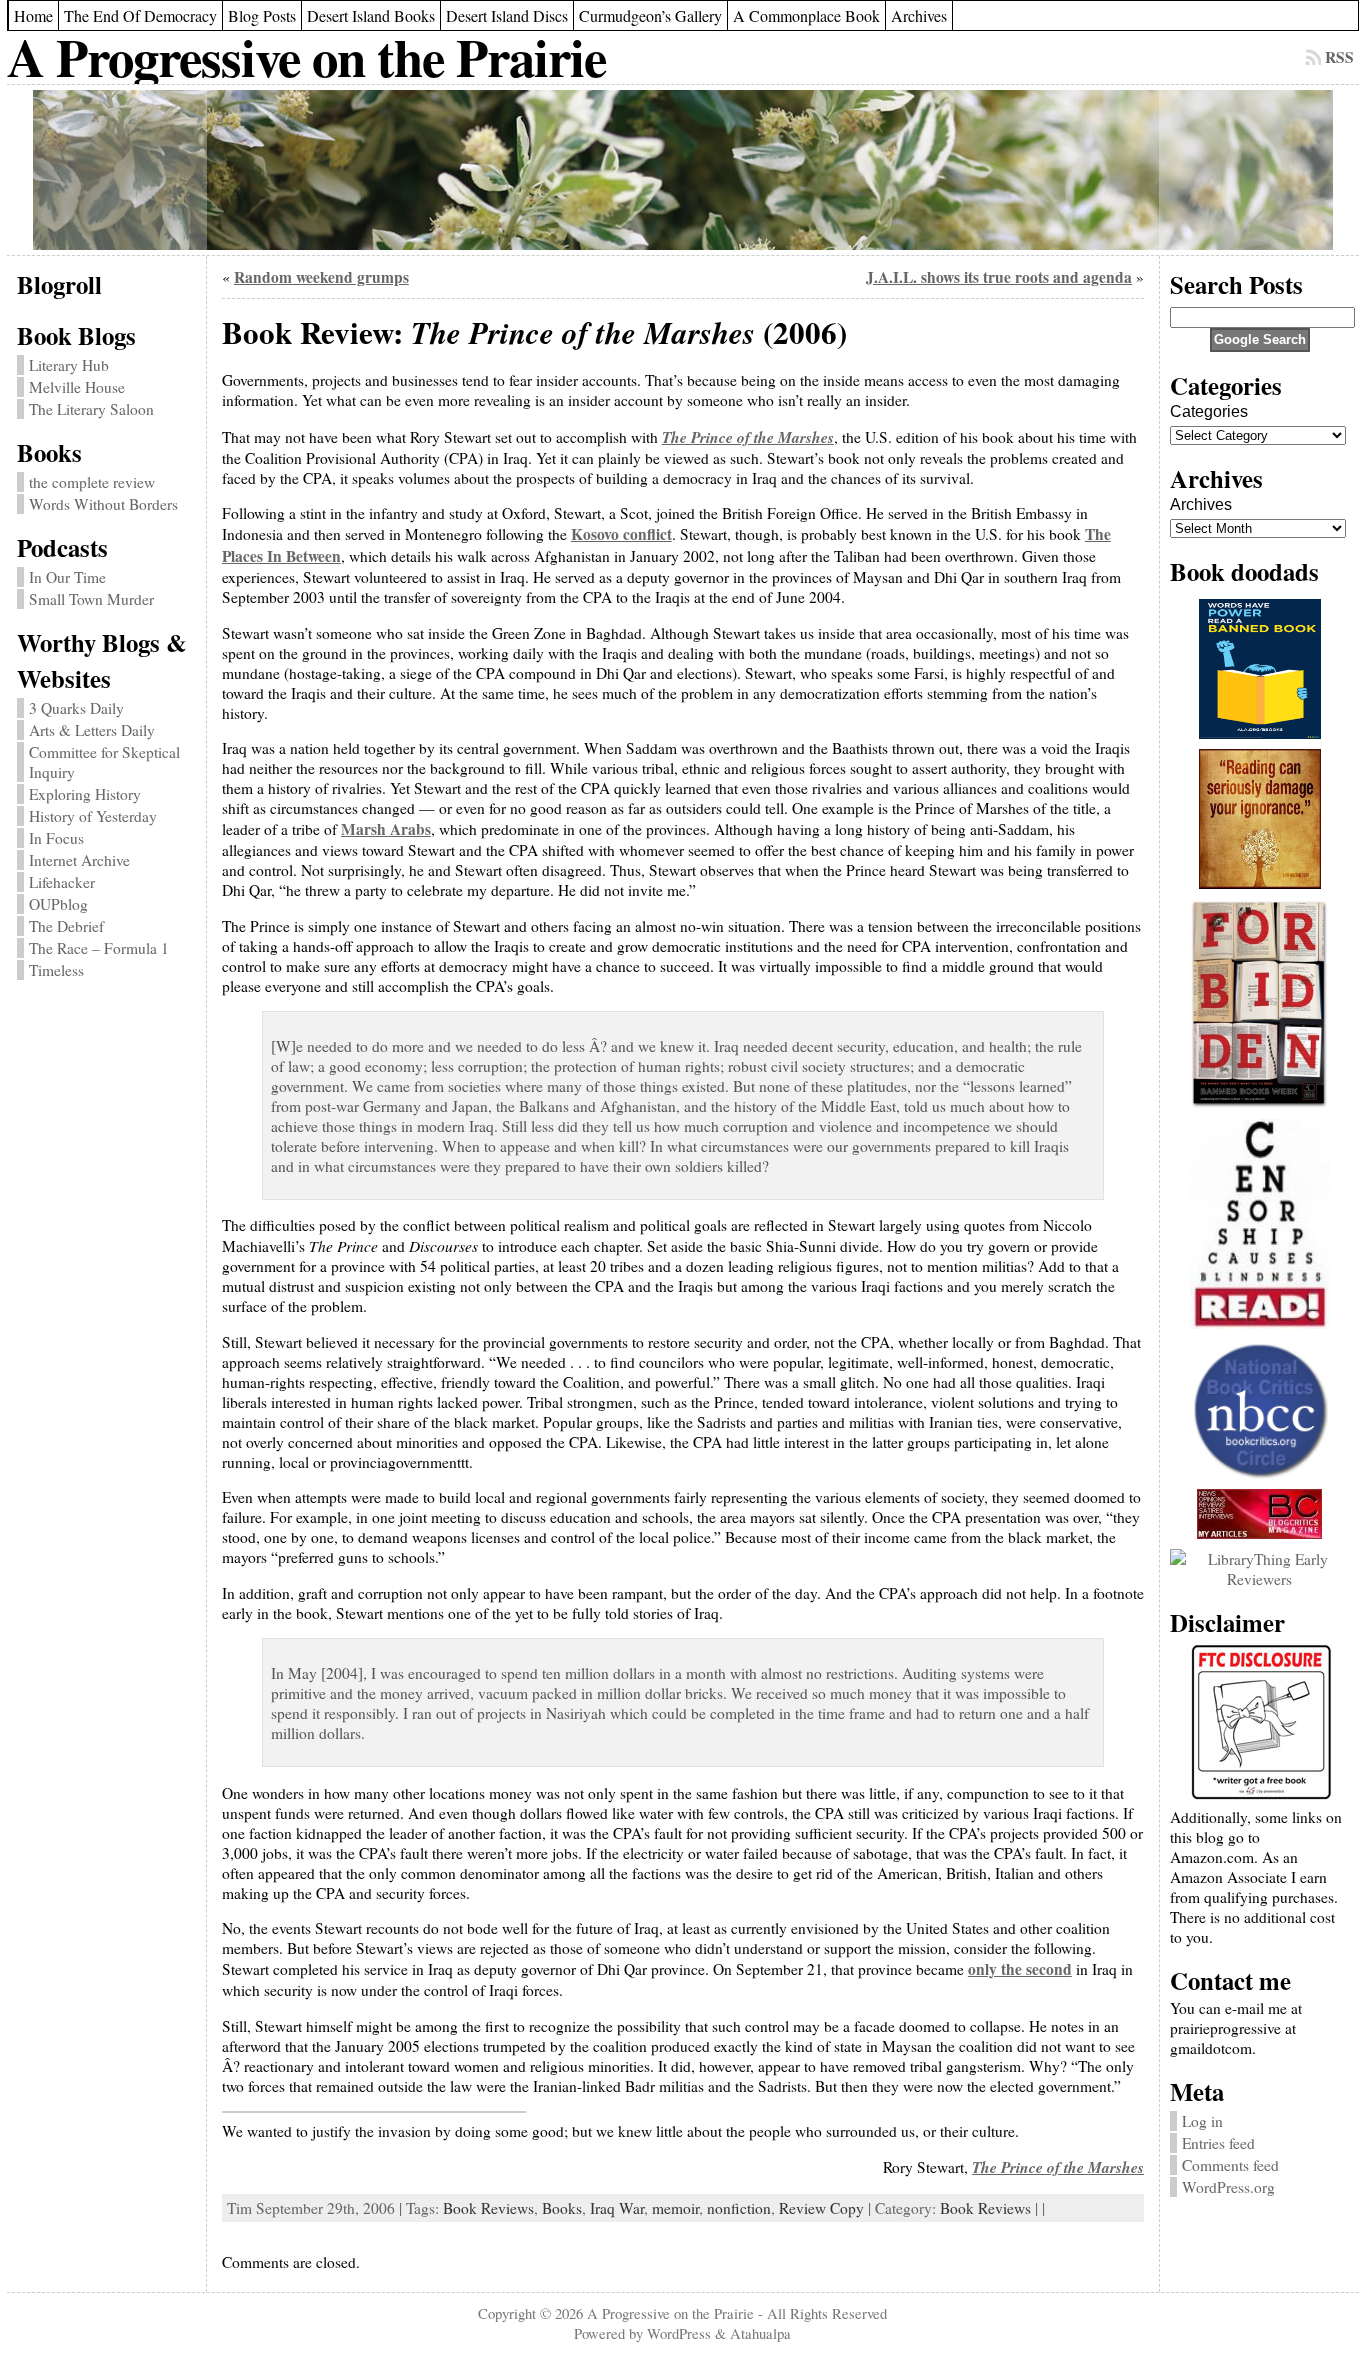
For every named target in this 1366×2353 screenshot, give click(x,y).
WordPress (679, 2333)
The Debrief (66, 926)
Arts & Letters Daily (92, 730)
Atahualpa (760, 2333)
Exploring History (85, 794)
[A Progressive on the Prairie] (683, 170)
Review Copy (821, 2208)
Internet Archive (79, 860)
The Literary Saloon (91, 409)
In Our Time (67, 577)
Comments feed (1230, 2165)
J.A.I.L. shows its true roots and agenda (999, 277)
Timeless (56, 970)
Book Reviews (488, 2208)
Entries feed (1218, 2143)
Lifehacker (62, 882)
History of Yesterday (93, 816)
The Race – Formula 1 (99, 948)
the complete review (92, 482)
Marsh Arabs (386, 829)
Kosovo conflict (621, 534)
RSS (1339, 57)
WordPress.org (1228, 2187)
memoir (675, 2208)
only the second (1020, 1969)
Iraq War (617, 2208)
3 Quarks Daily (76, 708)
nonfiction (739, 2208)
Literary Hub (69, 365)
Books (562, 2208)
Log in (1202, 2121)
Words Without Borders (103, 504)
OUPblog (58, 904)
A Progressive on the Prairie (306, 56)
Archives (1201, 504)
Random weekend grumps (321, 277)
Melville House (77, 387)
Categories (1209, 411)
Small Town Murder (91, 599)
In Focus (56, 838)
